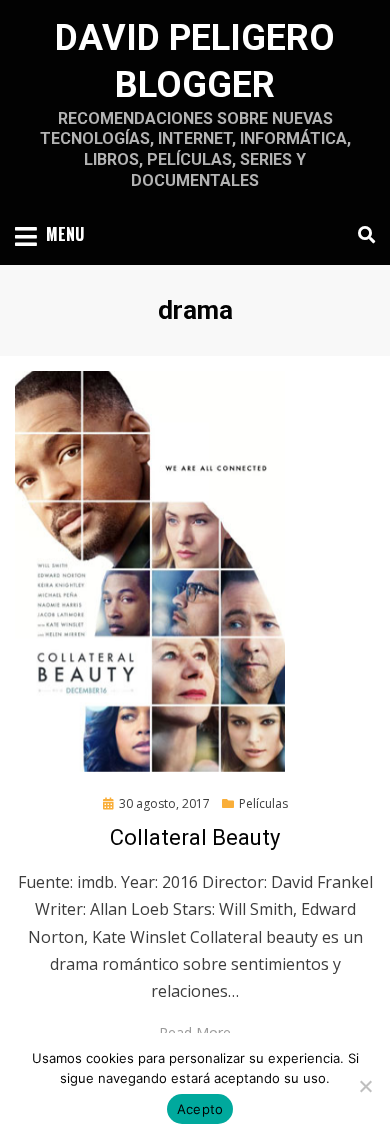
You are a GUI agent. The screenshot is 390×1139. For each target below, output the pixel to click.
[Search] (361, 235)
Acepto (200, 1109)
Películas (263, 803)
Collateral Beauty (195, 837)
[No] (365, 1086)
